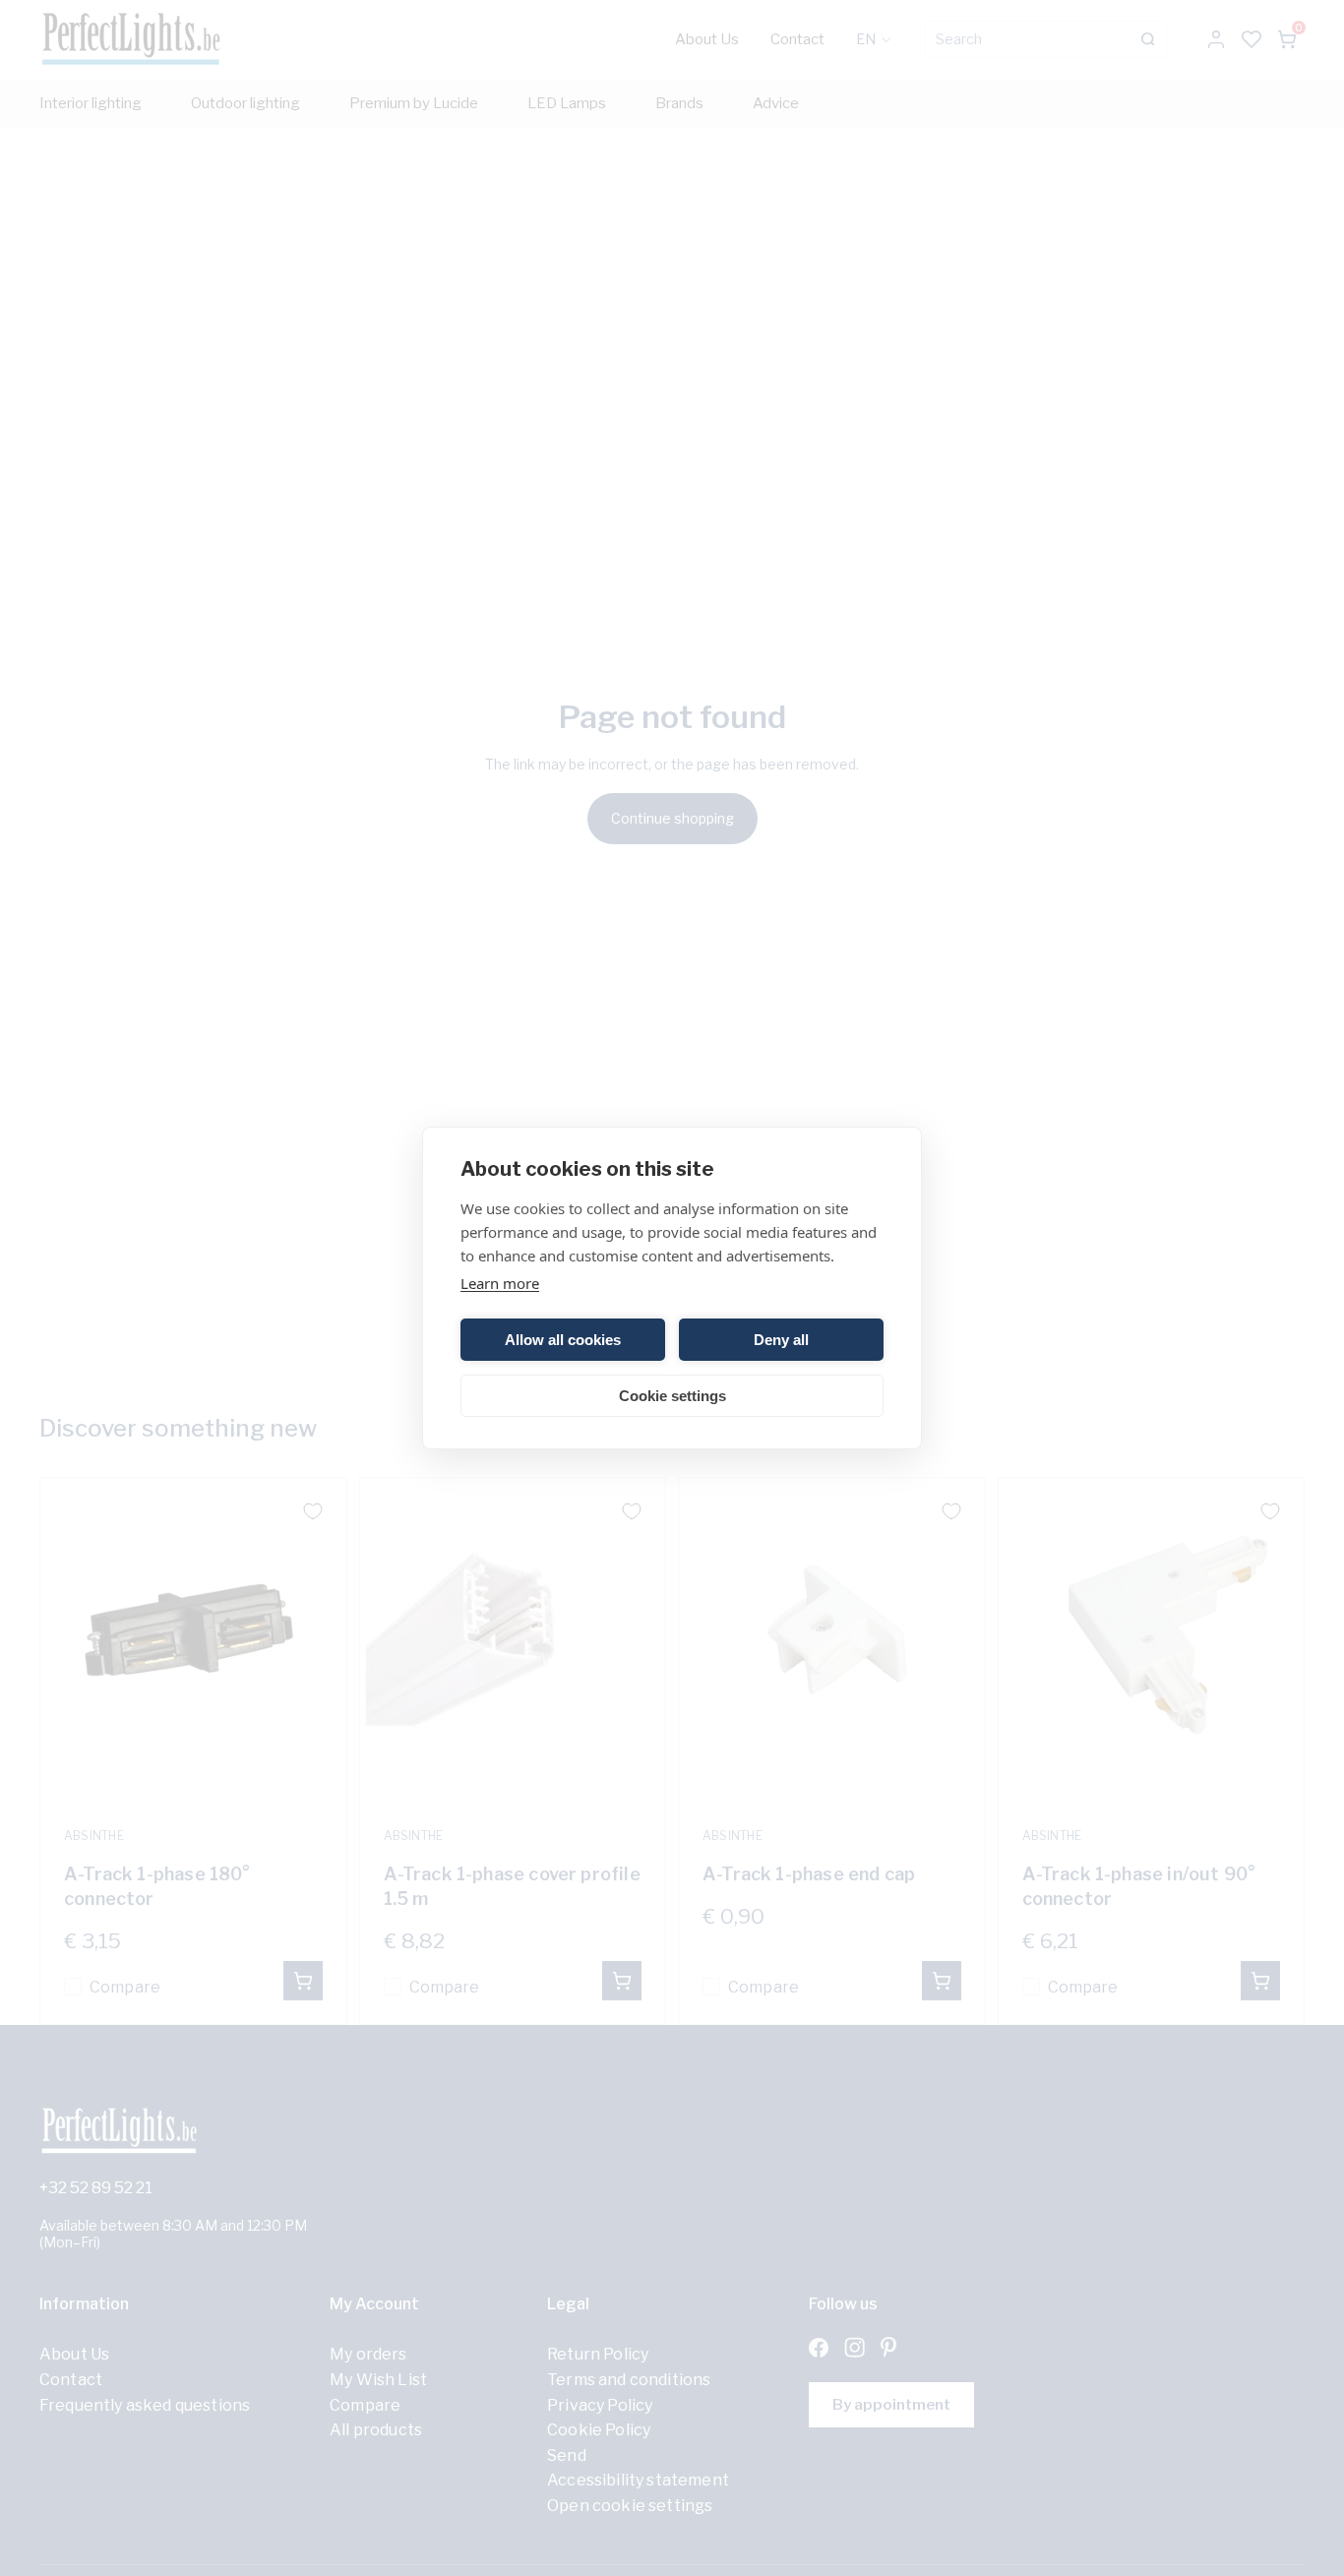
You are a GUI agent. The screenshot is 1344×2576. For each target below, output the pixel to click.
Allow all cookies (563, 1340)
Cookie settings (672, 1396)
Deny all (781, 1340)
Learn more (500, 1283)
